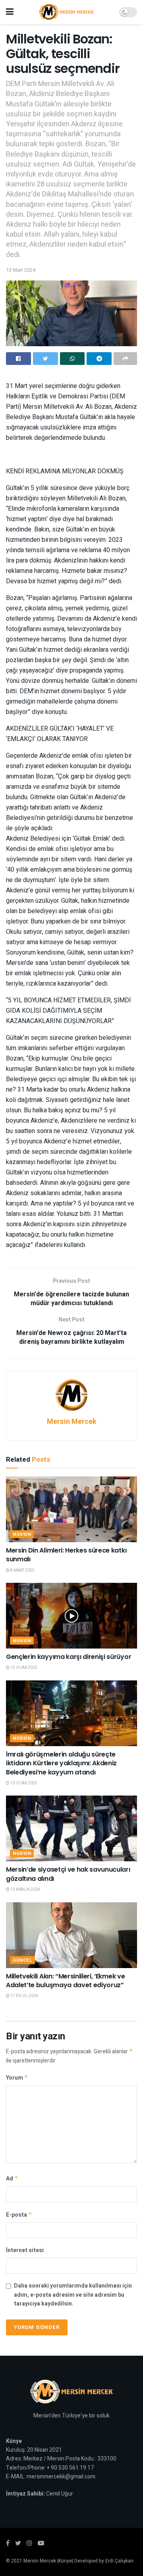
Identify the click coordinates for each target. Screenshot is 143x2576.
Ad (12, 2179)
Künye (65, 2561)
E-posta (19, 2215)
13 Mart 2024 (21, 270)
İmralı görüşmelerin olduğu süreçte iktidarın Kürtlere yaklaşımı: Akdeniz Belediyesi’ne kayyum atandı (61, 1763)
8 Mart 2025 (22, 1570)
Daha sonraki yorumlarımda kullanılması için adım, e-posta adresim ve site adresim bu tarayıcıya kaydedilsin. (73, 2295)
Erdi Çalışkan (119, 2561)
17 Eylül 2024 (24, 1996)
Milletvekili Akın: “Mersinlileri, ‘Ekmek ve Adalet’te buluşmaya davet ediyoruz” (65, 1981)
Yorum (17, 2078)
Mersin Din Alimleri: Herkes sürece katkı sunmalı (66, 1555)
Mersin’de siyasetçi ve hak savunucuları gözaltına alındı (68, 1874)
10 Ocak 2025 (23, 1783)
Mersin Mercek (72, 1422)
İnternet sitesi (25, 2250)
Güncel (22, 1960)
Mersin (22, 1534)
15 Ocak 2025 (23, 1668)
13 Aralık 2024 (25, 1890)
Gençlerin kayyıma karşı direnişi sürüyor (69, 1657)
